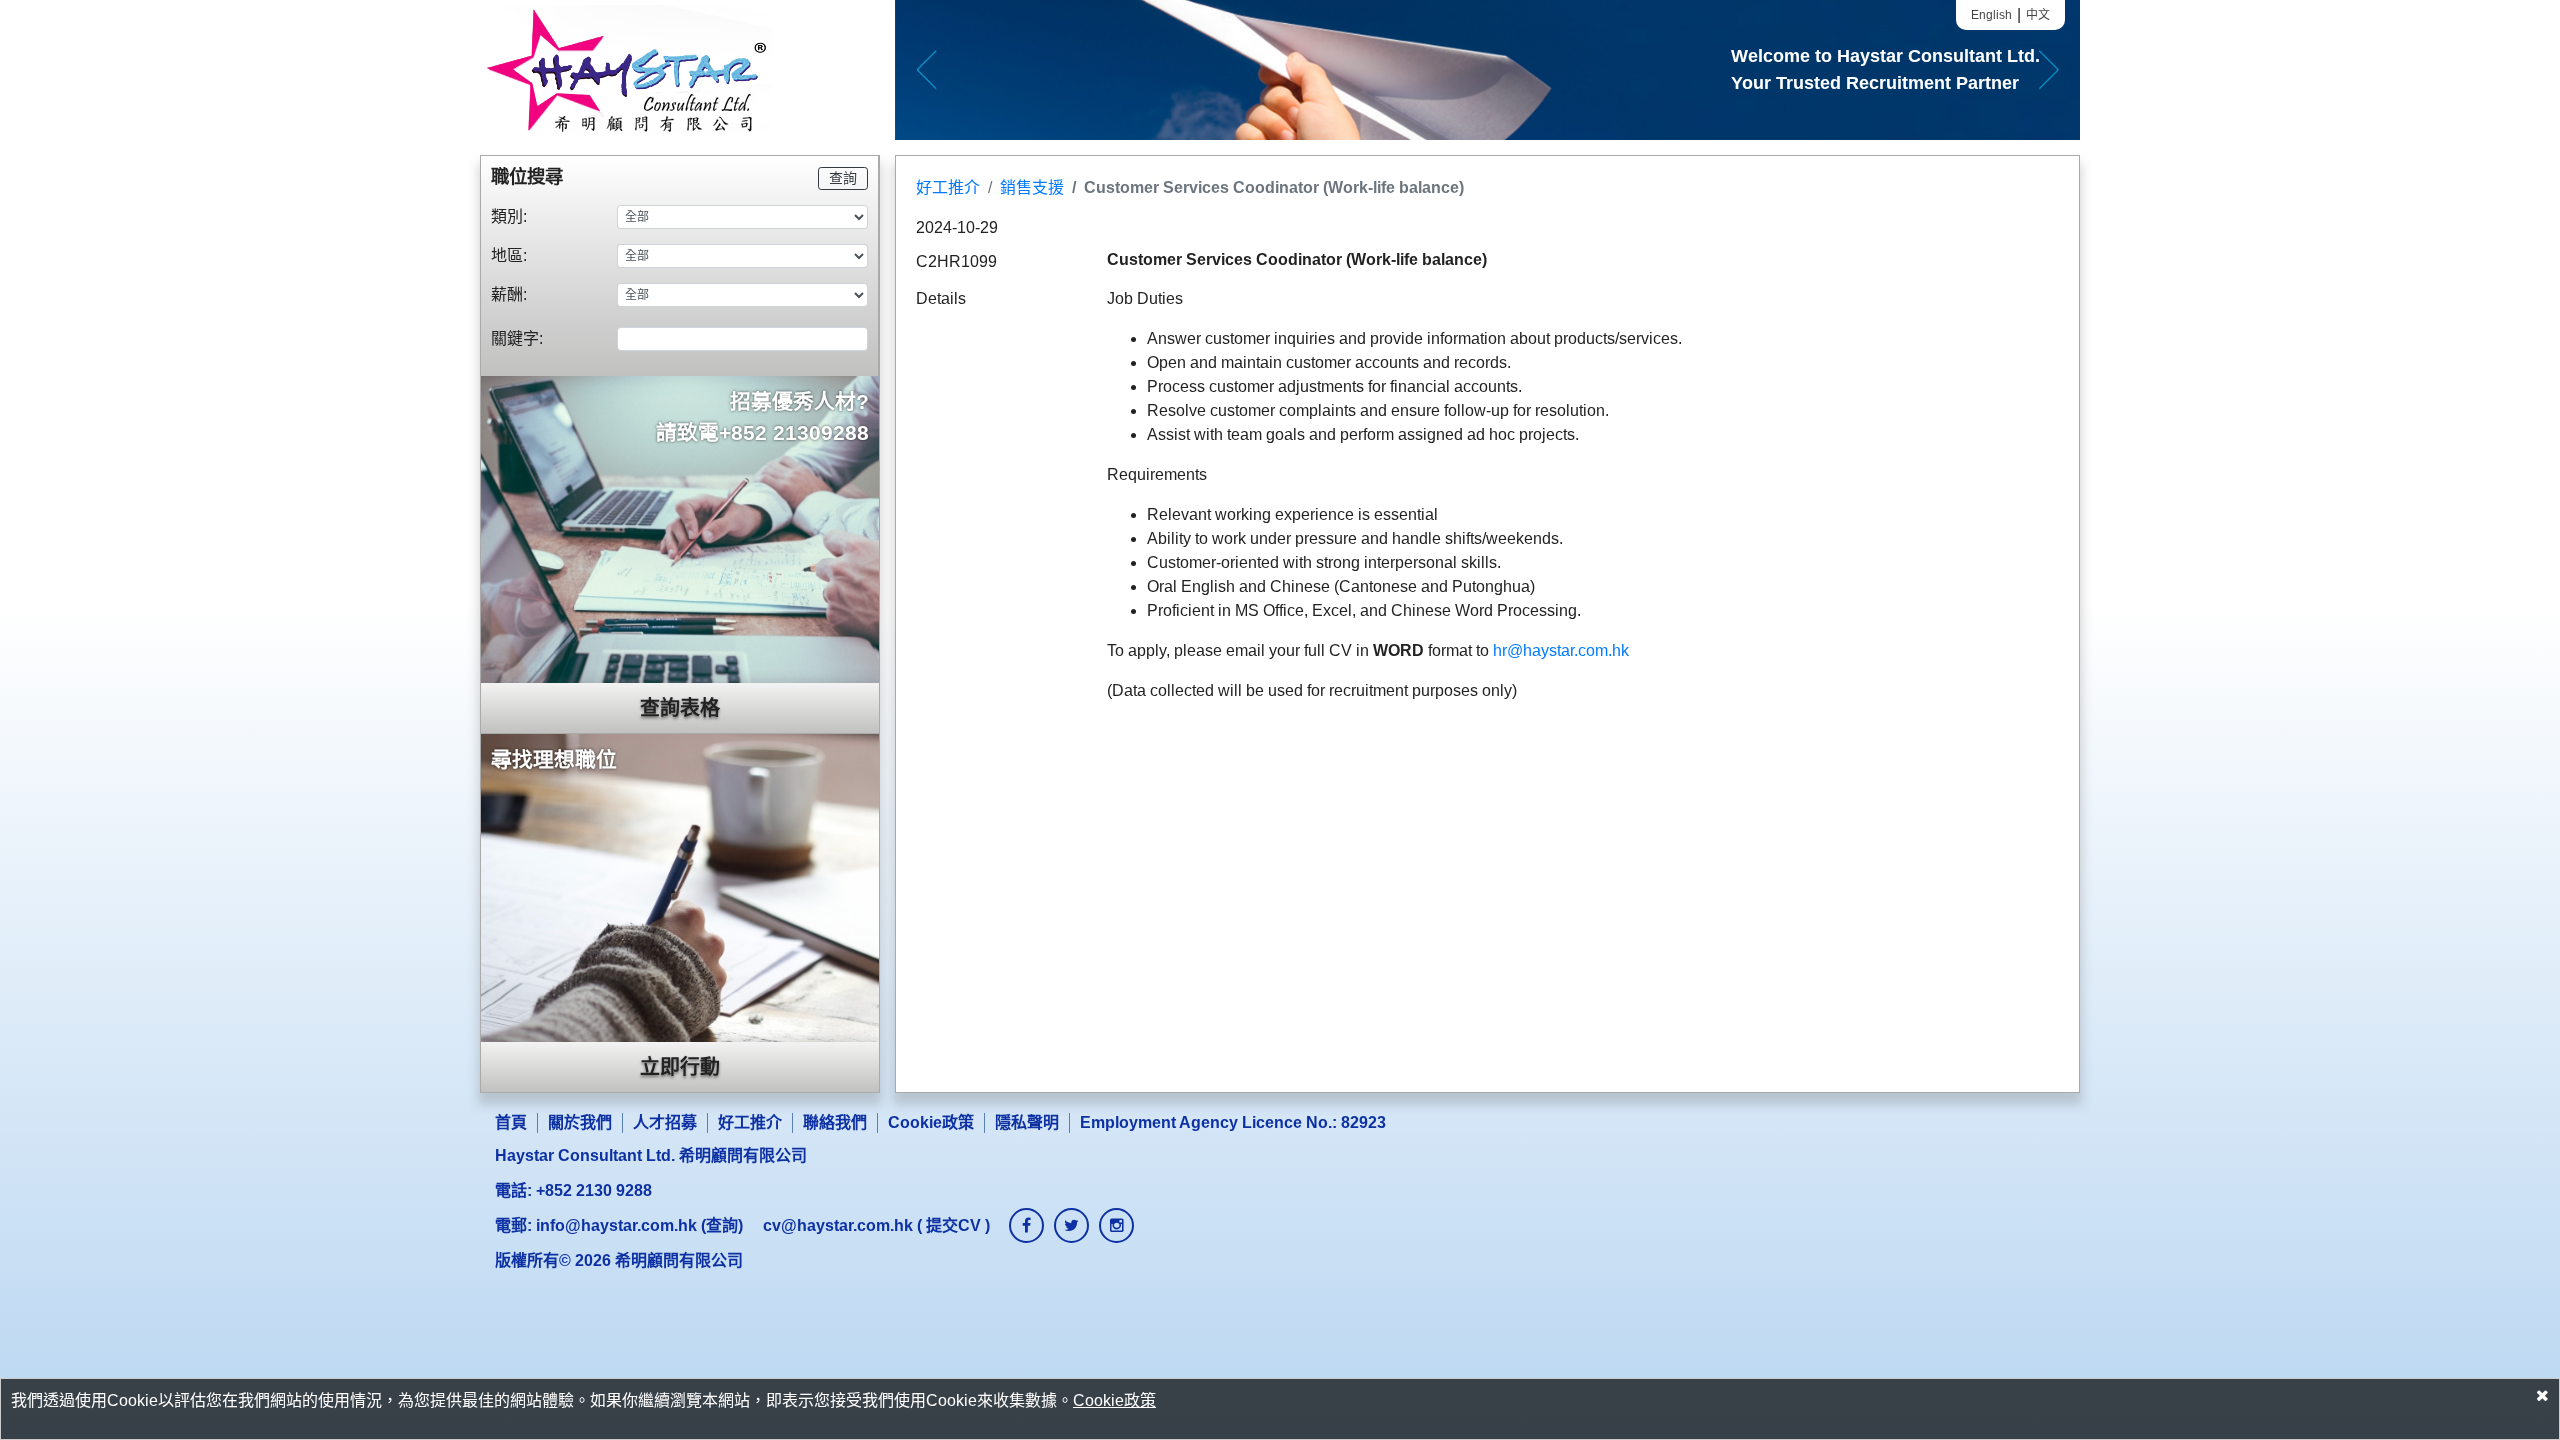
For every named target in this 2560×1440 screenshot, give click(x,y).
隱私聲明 (1027, 1122)
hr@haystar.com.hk (1559, 650)
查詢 (843, 178)
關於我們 (580, 1122)
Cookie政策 (931, 1122)
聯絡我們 (835, 1122)
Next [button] (2048, 70)
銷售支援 (1032, 187)
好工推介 (948, 187)
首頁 (511, 1122)
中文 (2038, 15)
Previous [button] (926, 70)
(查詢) (639, 1225)
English (1991, 15)
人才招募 (665, 1122)
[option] (1487, 70)
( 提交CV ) (876, 1225)
